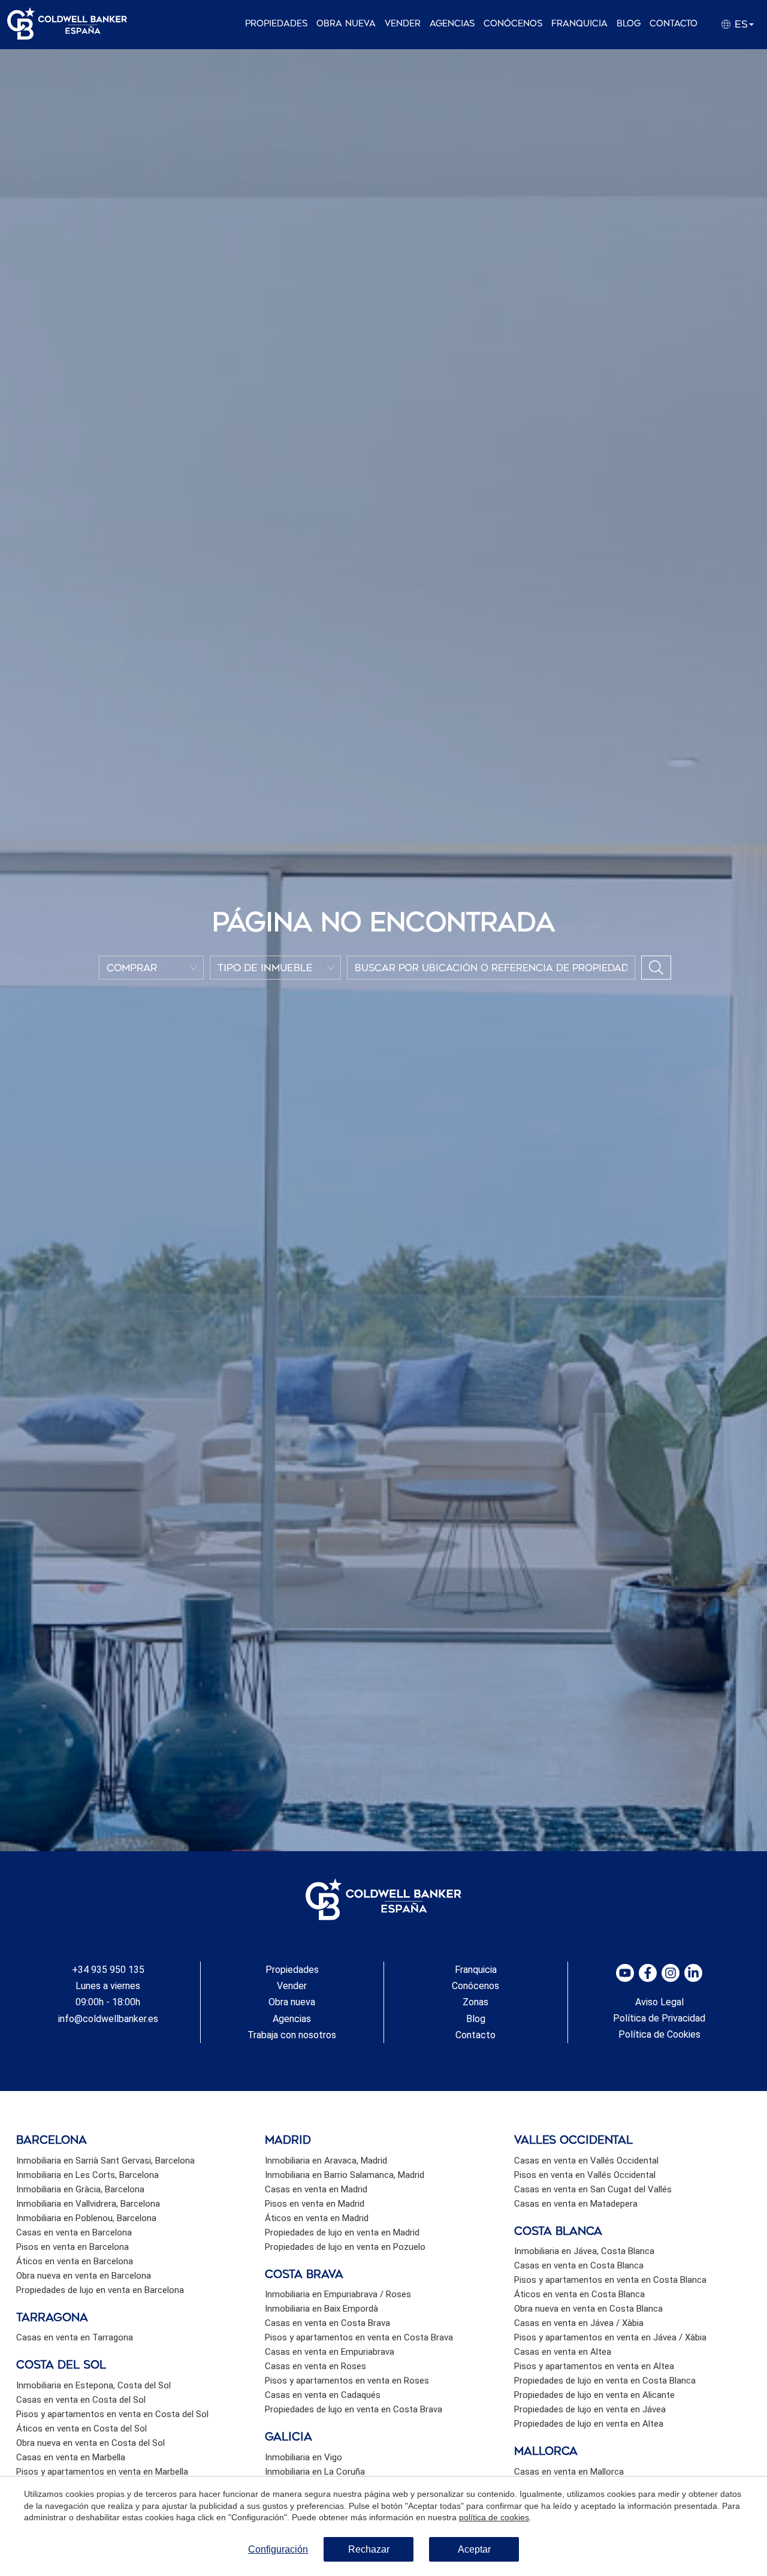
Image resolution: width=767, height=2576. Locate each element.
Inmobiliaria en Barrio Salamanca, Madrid (345, 2175)
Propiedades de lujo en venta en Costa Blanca (605, 2381)
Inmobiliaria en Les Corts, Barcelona (87, 2175)
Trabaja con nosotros (292, 2035)
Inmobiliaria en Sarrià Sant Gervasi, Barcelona (105, 2161)
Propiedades (276, 24)
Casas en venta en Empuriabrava (330, 2352)
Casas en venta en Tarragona (75, 2337)
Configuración (278, 2549)
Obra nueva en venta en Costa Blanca (588, 2309)
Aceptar (474, 2549)
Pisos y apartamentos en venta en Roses (347, 2381)
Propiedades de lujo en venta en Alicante (594, 2395)
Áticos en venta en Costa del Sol (81, 2429)
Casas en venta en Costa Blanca (579, 2265)
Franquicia (579, 24)
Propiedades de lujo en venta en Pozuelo (345, 2247)
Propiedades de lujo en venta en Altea (589, 2424)
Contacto (674, 24)
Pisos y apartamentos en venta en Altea (594, 2366)
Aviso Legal (659, 2002)
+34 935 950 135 (108, 1970)
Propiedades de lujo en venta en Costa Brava (354, 2409)
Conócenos (513, 24)
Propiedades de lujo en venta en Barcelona (100, 2290)
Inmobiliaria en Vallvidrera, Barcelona (88, 2204)
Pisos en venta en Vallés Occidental (585, 2175)
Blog (629, 24)
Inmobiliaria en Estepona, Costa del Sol (93, 2385)
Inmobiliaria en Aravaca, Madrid (326, 2161)
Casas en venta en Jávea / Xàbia (579, 2323)
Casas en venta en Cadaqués (323, 2395)
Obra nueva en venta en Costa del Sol (90, 2443)
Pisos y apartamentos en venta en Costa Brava (359, 2337)
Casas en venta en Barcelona (74, 2232)
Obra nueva (346, 24)
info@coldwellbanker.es (108, 2019)
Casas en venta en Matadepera (576, 2204)
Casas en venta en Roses (315, 2366)
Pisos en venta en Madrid (315, 2204)
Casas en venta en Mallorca (569, 2472)
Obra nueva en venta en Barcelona (84, 2276)
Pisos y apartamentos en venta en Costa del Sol (112, 2414)
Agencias (452, 24)
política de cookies (494, 2517)
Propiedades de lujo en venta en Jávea (590, 2409)
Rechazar (369, 2549)
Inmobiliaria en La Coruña (315, 2472)
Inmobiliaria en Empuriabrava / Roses (338, 2294)
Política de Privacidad (659, 2018)
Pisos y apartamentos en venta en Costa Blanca (610, 2280)
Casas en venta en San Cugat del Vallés (593, 2189)
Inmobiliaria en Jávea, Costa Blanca (584, 2251)
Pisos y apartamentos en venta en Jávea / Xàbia (610, 2337)
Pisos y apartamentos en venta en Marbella (102, 2472)
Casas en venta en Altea (563, 2352)
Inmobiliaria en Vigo (304, 2457)
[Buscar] (656, 968)
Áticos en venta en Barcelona (75, 2261)
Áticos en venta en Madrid (317, 2218)
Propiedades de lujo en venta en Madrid (342, 2232)
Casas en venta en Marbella (71, 2457)
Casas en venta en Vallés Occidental (586, 2161)
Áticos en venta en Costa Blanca (579, 2294)
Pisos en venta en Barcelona (73, 2247)
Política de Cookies (659, 2034)
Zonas (475, 2002)
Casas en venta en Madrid (316, 2189)
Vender (403, 24)
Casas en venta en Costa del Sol (81, 2400)
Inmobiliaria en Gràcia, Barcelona (80, 2189)
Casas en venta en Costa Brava (327, 2323)
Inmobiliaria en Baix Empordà (321, 2309)
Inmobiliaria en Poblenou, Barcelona (86, 2218)
